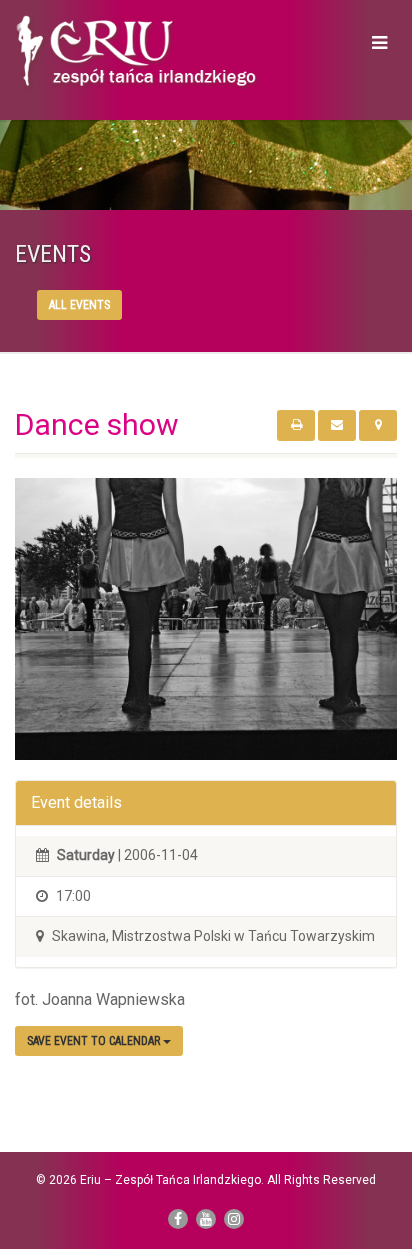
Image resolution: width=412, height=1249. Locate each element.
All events (79, 305)
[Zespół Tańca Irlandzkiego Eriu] (137, 53)
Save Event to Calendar (95, 1041)
